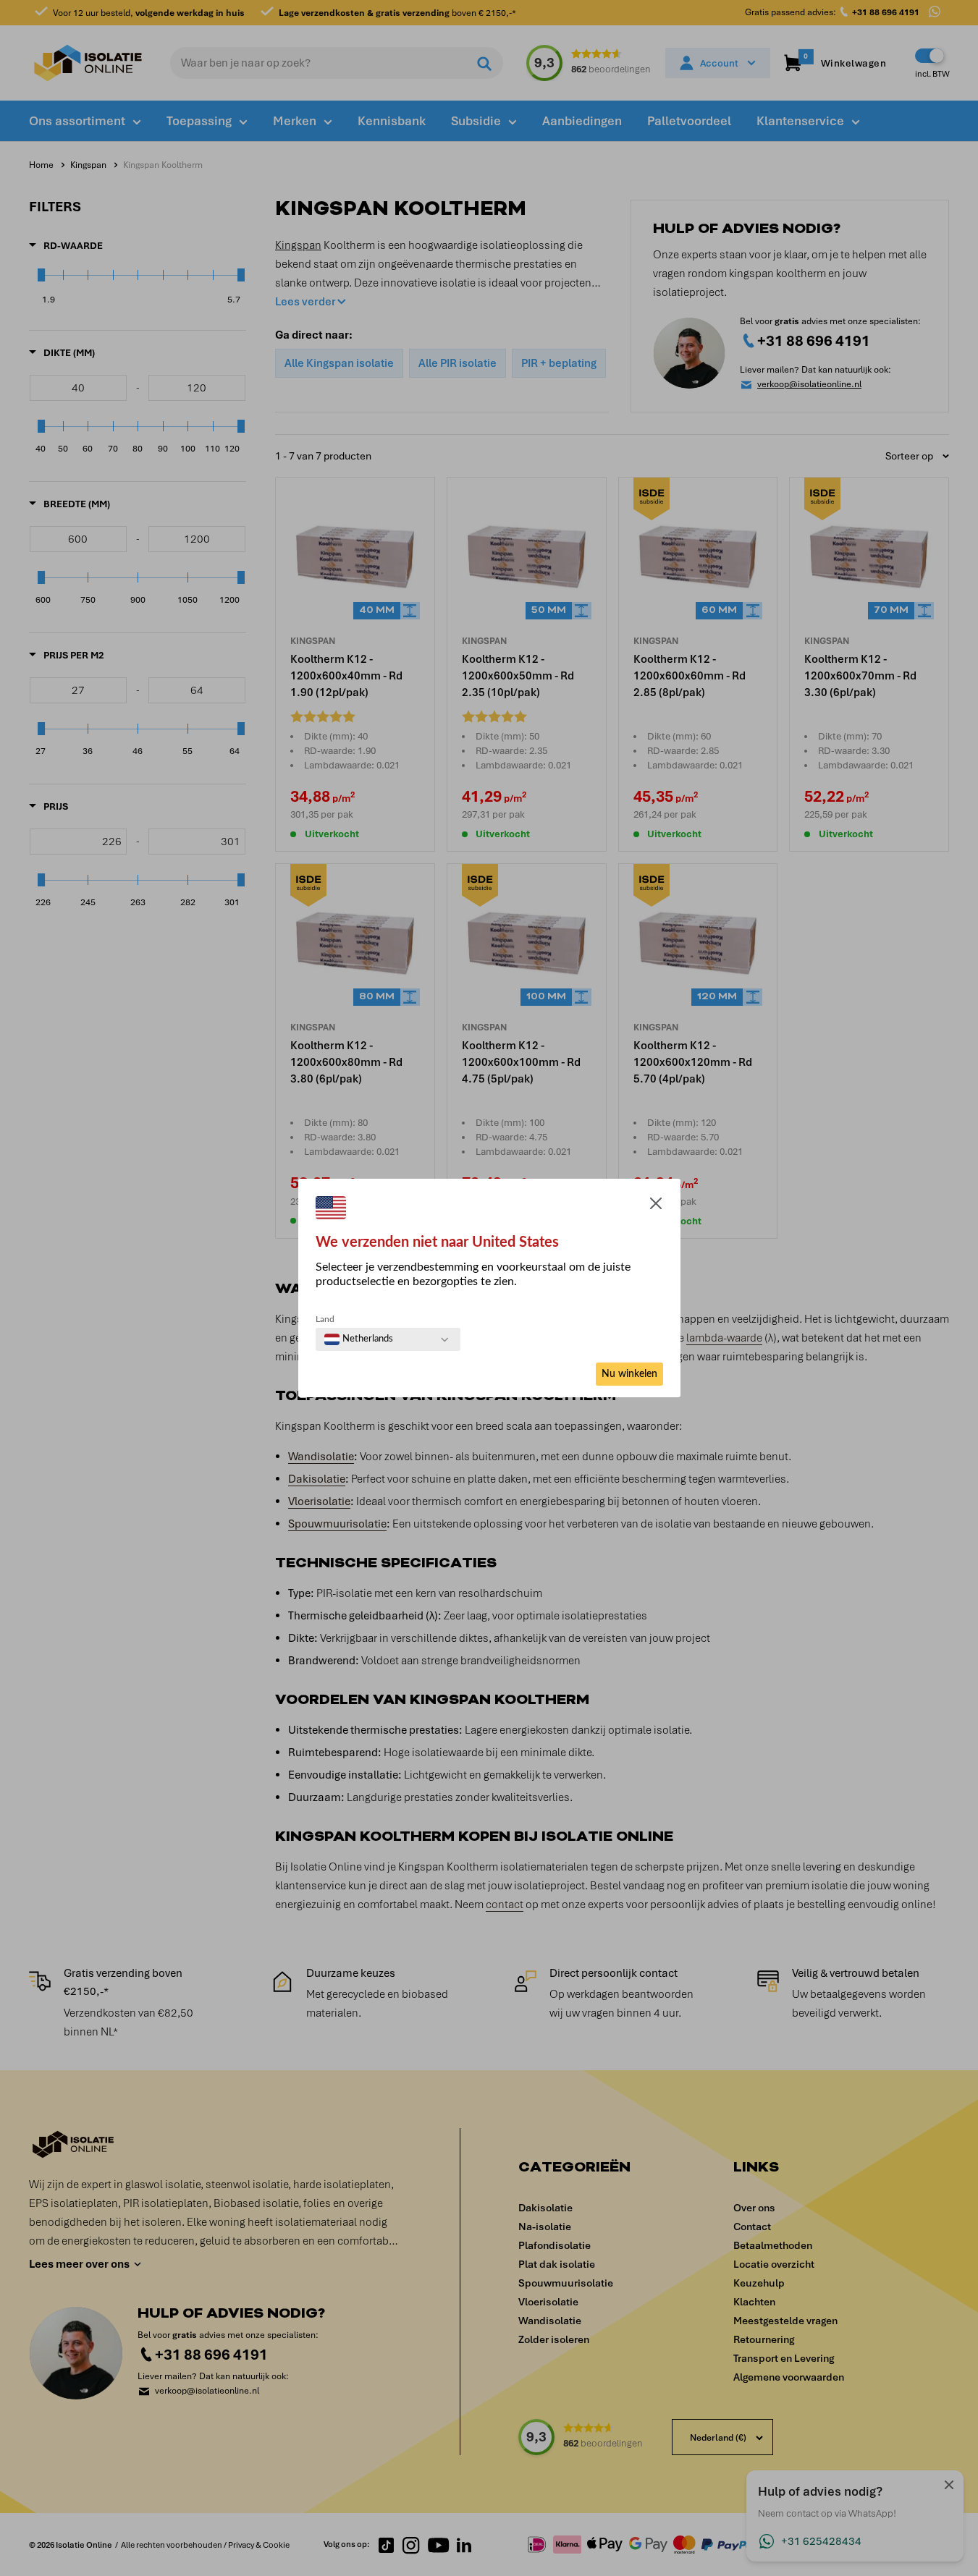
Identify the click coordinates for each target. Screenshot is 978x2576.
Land (325, 1319)
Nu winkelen (629, 1374)
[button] (656, 1206)
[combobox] (359, 1339)
